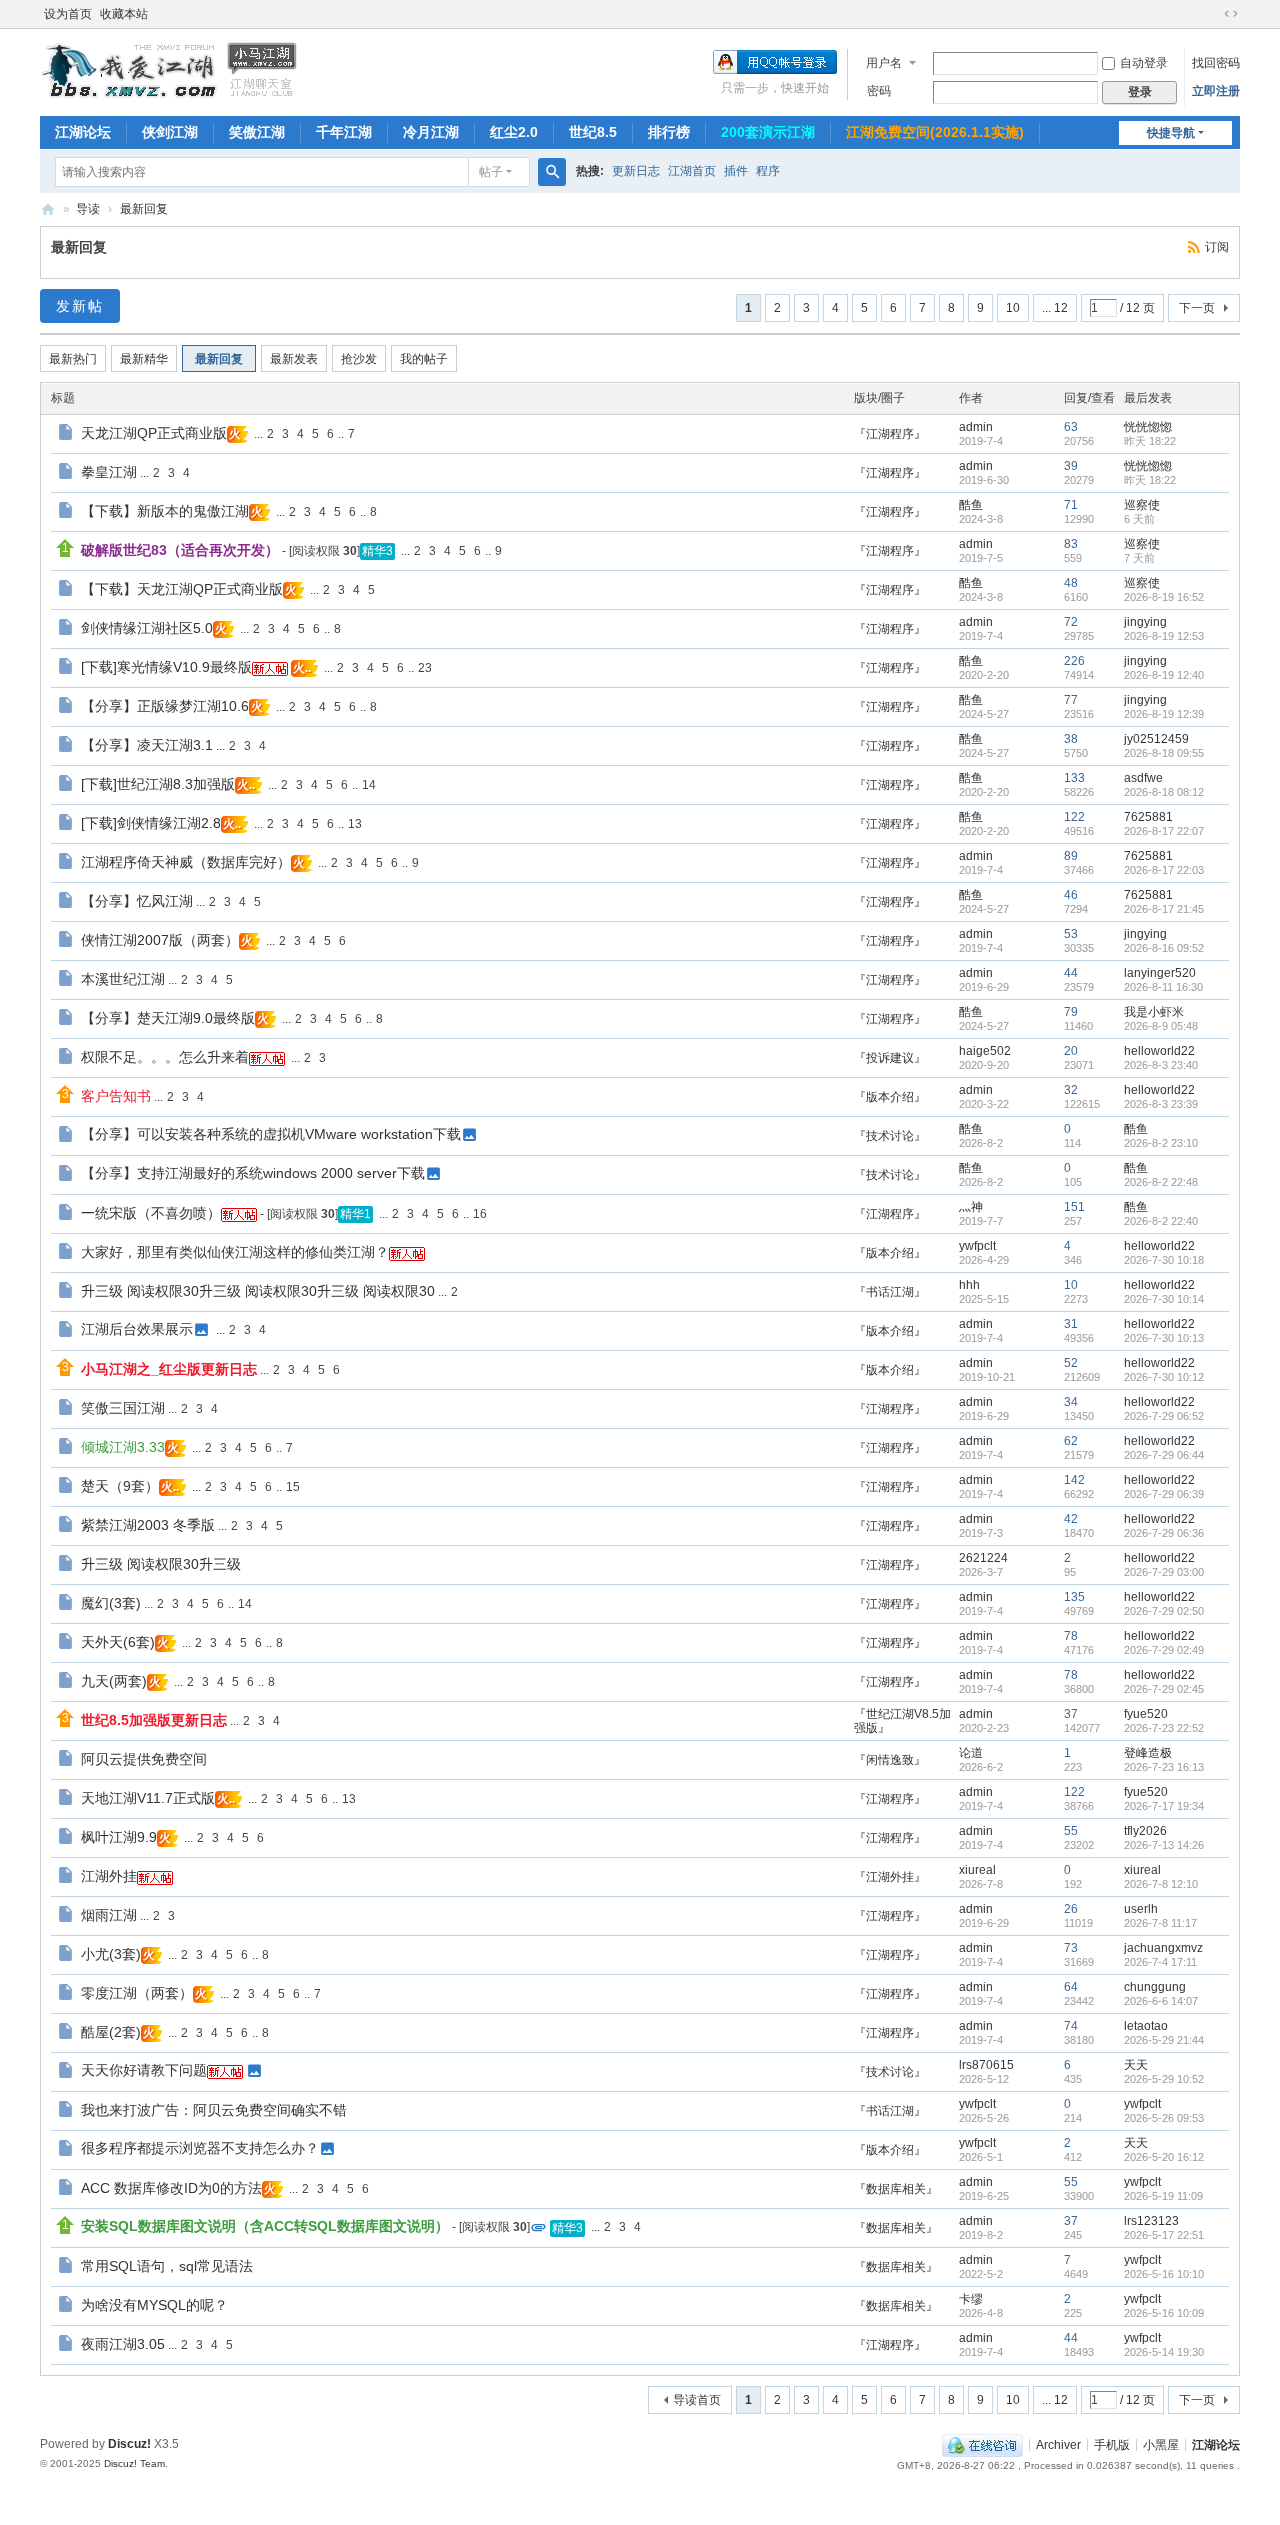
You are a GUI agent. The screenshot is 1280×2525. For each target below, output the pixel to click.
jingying (1145, 622)
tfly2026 (1145, 1831)
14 (369, 785)
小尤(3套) (111, 1954)
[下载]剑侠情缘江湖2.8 (151, 823)
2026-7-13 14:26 (1164, 1845)
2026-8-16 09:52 (1164, 948)
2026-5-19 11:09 (1163, 2196)
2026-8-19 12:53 (1164, 636)
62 (1071, 1441)
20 (1071, 1051)
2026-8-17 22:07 (1164, 831)
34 (1071, 1402)
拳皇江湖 (109, 472)
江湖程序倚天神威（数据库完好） (186, 862)
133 (1074, 778)
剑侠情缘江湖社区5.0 (147, 628)
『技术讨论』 (890, 1136)
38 (1071, 739)
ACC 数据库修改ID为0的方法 (171, 2188)
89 (1071, 856)
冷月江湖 (431, 132)
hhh (969, 1285)
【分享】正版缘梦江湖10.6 (165, 706)
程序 (768, 171)
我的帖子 (424, 359)
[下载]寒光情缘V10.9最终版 (166, 667)
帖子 (491, 172)
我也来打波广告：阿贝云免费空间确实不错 (214, 2110)
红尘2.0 (514, 132)
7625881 (1148, 817)
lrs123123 (1151, 2221)
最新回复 (144, 209)
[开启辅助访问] (1212, 14)
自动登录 (1144, 63)
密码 (879, 91)
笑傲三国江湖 (123, 1408)
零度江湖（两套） (137, 1993)
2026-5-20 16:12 (1164, 2157)
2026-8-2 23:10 (1161, 1143)
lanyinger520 (1160, 973)
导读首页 (697, 2400)
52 (1071, 1363)
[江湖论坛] (170, 68)
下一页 (1197, 308)
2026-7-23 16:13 (1164, 1767)
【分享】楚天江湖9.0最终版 (168, 1018)
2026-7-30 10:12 (1164, 1377)
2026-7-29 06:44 (1164, 1455)
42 (1071, 1519)
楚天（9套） (120, 1486)
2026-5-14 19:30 (1164, 2352)
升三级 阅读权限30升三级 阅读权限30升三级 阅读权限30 (258, 1291)
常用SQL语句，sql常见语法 (167, 2266)
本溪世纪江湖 (123, 979)
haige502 (985, 1051)
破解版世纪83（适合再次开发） (180, 550)
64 (1071, 1987)
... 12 (1055, 308)
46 (1071, 895)
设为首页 (68, 14)
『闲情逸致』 (890, 1760)
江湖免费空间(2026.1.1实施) (935, 132)
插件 (736, 171)
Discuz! (129, 2444)
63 (1071, 427)
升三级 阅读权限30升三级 (161, 1564)
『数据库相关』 (896, 2189)
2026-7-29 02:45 (1164, 1689)
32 (1071, 1090)
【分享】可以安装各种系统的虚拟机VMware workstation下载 (271, 1134)
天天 (1136, 2065)
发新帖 (80, 306)
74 (1071, 2026)
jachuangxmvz (1163, 1948)
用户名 (884, 63)
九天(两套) (114, 1681)
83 (1071, 544)
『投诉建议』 (890, 1058)
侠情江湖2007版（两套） (160, 940)
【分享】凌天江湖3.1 (147, 745)
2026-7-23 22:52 (1164, 1728)
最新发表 (294, 359)
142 (1074, 1480)
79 (1071, 1012)
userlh (1141, 1909)
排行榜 (669, 132)
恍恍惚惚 (1148, 427)
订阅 (1217, 247)
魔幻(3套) (111, 1603)
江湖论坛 (83, 132)
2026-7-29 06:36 (1164, 1533)
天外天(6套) (118, 1642)
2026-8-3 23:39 (1161, 1104)
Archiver (1058, 2444)
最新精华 (144, 359)
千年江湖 (344, 132)
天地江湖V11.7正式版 (148, 1798)
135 (1074, 1597)
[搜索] (552, 172)
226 (1074, 661)
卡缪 (971, 2299)
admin (976, 427)
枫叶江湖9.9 (119, 1837)
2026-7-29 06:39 (1164, 1494)
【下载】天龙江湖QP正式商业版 (182, 589)
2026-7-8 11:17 (1160, 1923)
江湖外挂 (109, 1876)
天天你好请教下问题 (144, 2070)
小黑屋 (1161, 2444)
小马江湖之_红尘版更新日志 (169, 1369)
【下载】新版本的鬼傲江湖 (165, 511)
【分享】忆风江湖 (137, 901)
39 (1071, 466)
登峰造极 (1148, 1753)
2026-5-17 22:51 (1164, 2235)
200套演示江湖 (768, 132)
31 (1071, 1324)
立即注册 (1216, 91)
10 (1013, 308)
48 (1071, 583)
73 (1071, 1948)
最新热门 (73, 359)
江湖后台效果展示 (137, 1329)
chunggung (1155, 1987)
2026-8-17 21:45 (1164, 909)
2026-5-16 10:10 (1164, 2274)
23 (425, 668)
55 (1071, 1831)
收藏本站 (124, 14)
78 (1071, 1636)
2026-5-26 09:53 (1164, 2118)
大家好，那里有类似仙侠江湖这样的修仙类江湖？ (235, 1252)
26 (1071, 1909)
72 (1071, 622)
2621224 (983, 1558)
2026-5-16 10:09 (1164, 2313)
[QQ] (982, 2444)
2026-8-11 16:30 (1163, 987)
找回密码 (1216, 63)
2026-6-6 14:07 (1161, 2001)
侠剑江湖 (170, 132)
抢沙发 (359, 359)
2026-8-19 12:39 (1164, 714)
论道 (971, 1753)
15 (293, 1487)
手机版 (1112, 2444)
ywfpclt (977, 1246)
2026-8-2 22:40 (1161, 1221)
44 (1071, 973)
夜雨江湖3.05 (123, 2344)
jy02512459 (1156, 739)
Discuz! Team (134, 2463)
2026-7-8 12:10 (1161, 1884)
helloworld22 (1159, 1051)
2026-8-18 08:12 (1164, 792)
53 (1071, 934)
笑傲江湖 (257, 132)
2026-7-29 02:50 (1164, 1611)
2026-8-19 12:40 (1164, 675)
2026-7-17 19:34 (1164, 1806)
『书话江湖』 (890, 1292)
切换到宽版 (1231, 14)
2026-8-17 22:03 (1164, 870)
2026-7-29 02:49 (1164, 1650)
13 (355, 824)
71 (1071, 505)
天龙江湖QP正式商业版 (154, 433)
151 (1074, 1207)
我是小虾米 (1154, 1012)
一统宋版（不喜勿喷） (151, 1213)
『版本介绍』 (890, 1097)
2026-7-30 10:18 (1164, 1260)
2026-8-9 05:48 (1161, 1026)
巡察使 (1142, 505)
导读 (88, 209)
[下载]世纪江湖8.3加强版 (158, 784)
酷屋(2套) (111, 2032)
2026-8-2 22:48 (1161, 1182)
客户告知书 (116, 1096)
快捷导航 (1171, 133)
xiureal (977, 1870)
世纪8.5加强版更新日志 (154, 1720)
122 (1074, 817)
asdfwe (1143, 778)
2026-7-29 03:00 (1164, 1572)
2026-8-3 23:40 (1161, 1065)
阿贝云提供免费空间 (144, 1759)
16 (480, 1214)
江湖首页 (692, 171)
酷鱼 (971, 505)
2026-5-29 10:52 (1164, 2079)
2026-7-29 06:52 (1164, 1416)
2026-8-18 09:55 (1164, 753)
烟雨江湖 (109, 1915)
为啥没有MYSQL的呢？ (154, 2305)
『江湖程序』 (890, 434)
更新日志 (636, 171)
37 (1071, 1714)
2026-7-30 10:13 (1164, 1338)
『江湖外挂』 (890, 1877)
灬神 (971, 1207)
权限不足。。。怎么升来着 (165, 1057)
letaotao (1146, 2026)
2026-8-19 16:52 (1164, 597)
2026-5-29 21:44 (1164, 2040)
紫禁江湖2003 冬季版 (148, 1525)
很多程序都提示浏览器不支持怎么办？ (200, 2148)
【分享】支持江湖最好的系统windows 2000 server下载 (253, 1173)
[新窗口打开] (67, 435)
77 (1071, 700)
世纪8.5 (593, 132)
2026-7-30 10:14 (1164, 1299)
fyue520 (1146, 1714)
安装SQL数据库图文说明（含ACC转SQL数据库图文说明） (265, 2226)
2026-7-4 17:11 (1160, 1962)
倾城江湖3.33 (123, 1447)
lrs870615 (986, 2065)
